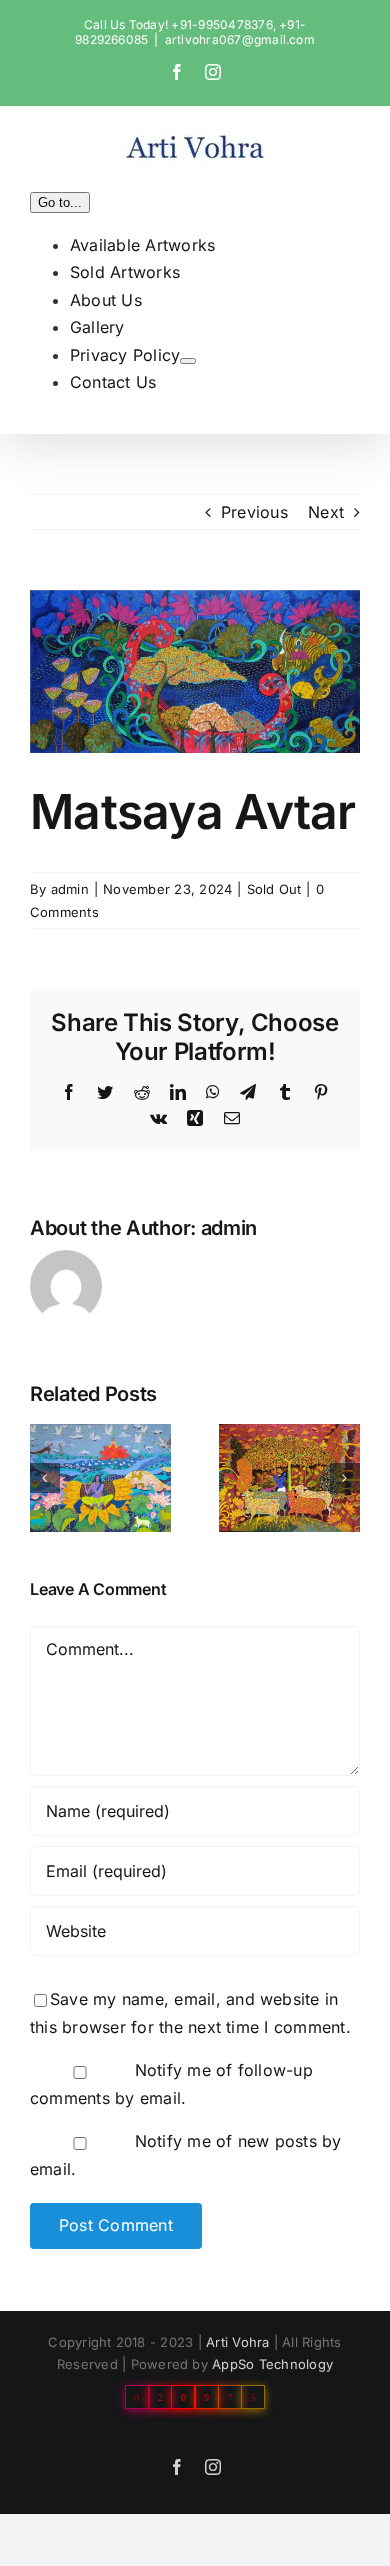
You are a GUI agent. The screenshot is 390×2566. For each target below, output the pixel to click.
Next (326, 512)
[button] (45, 1478)
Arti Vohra (237, 2342)
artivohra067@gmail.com (240, 39)
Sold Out (274, 889)
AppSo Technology (272, 2364)
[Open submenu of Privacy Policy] (188, 361)
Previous (254, 512)
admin (70, 889)
